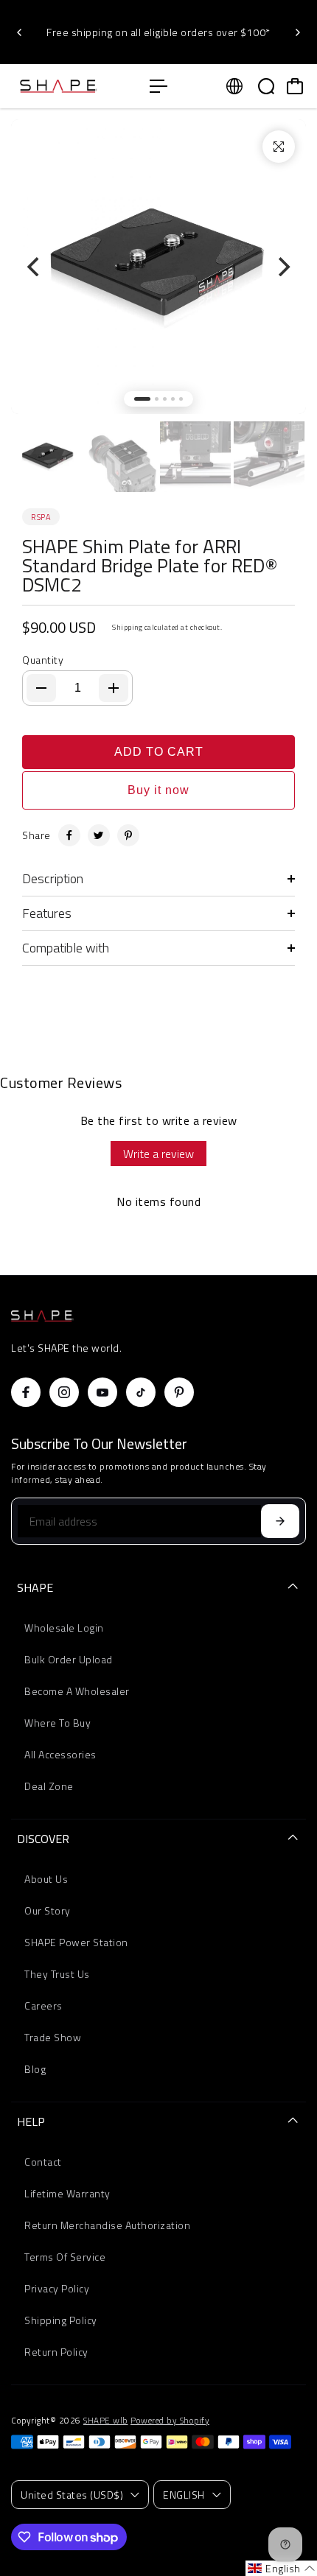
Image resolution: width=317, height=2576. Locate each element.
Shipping (127, 627)
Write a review (158, 1154)
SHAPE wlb (106, 2421)
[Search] (266, 86)
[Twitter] (99, 835)
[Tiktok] (141, 1392)
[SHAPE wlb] (73, 86)
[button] (281, 2568)
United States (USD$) (72, 2495)
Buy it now (158, 790)
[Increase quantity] (114, 688)
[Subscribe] (280, 1521)
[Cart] (295, 86)
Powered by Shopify (170, 2421)
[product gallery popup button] (279, 147)
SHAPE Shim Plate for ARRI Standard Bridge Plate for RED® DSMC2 (150, 566)
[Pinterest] (128, 835)
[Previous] (20, 32)
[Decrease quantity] (41, 688)
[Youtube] (102, 1392)
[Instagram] (64, 1392)
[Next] (297, 32)
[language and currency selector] (234, 86)
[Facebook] (69, 835)
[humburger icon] (158, 86)
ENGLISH (184, 2495)
